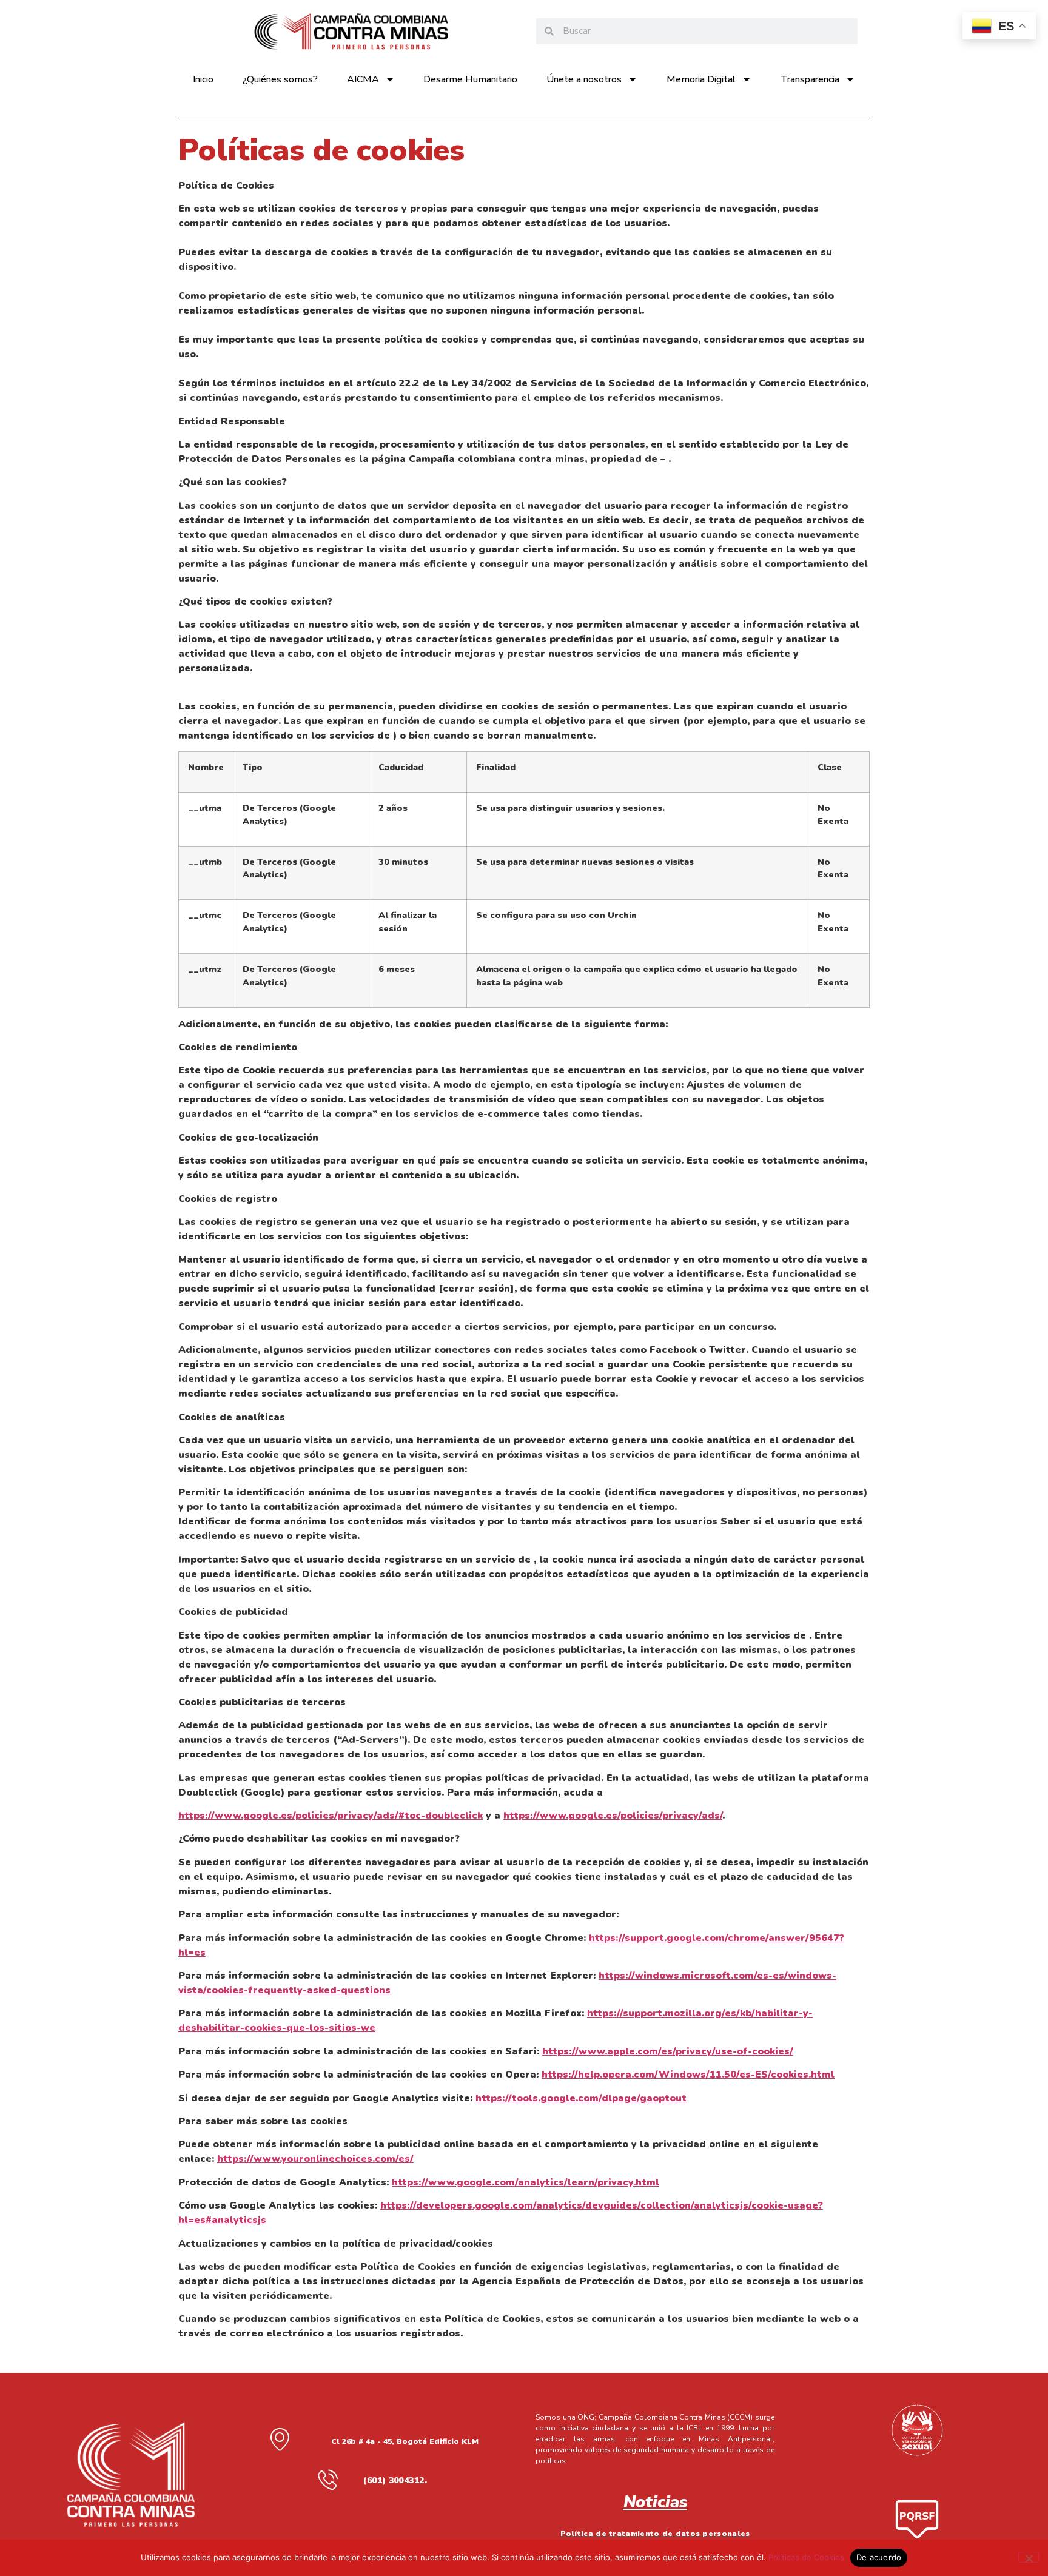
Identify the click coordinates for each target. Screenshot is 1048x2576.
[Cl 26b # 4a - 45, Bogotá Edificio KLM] (280, 2439)
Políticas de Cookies (806, 2557)
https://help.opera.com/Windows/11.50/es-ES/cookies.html (688, 2075)
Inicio (203, 79)
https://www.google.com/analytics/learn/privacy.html (526, 2182)
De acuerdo (879, 2557)
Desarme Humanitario (470, 79)
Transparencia (810, 79)
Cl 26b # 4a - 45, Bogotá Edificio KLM (405, 2441)
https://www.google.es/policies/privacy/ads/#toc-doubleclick (331, 1816)
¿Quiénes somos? (280, 79)
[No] (1029, 2557)
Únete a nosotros (584, 79)
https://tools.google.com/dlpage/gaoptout (581, 2098)
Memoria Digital (701, 79)
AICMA (363, 79)
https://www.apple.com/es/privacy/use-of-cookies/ (668, 2051)
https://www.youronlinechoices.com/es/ (315, 2159)
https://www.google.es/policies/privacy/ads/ (613, 1816)
